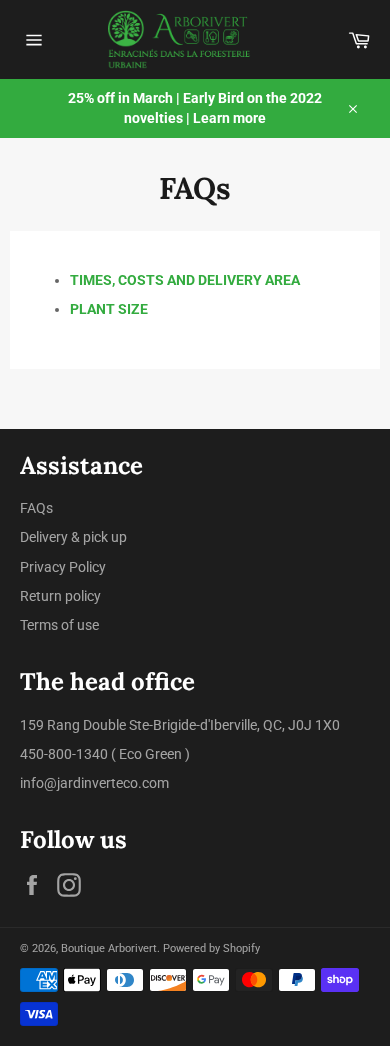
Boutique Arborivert (109, 948)
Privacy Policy (63, 567)
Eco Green (150, 754)
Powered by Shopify (211, 948)
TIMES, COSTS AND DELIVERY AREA (185, 280)
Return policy (60, 596)
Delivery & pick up (73, 537)
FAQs (36, 508)
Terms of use (59, 625)
